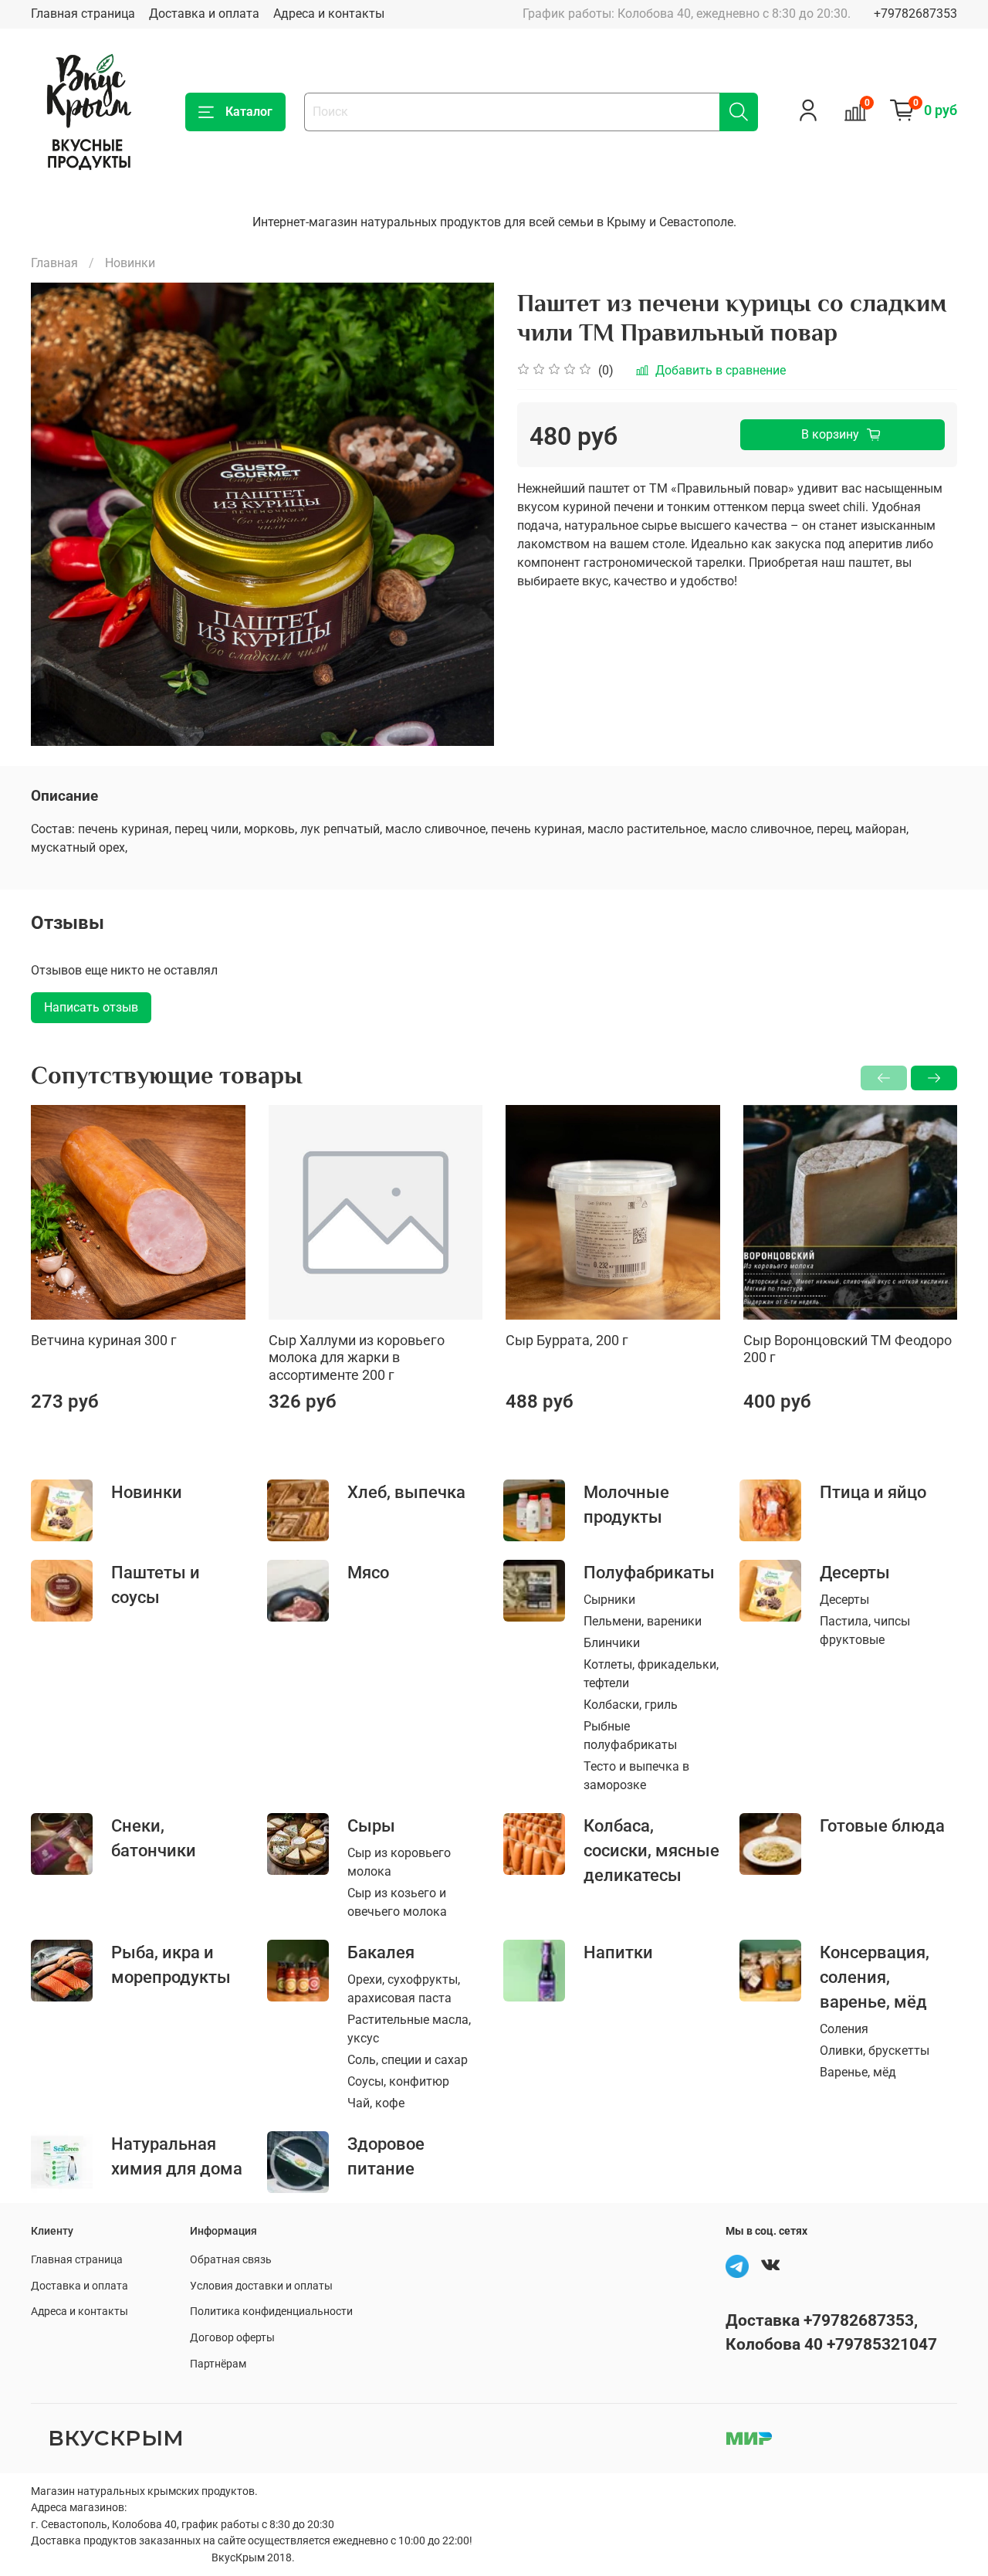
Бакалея (381, 1952)
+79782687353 (915, 14)
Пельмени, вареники (643, 1621)
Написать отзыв (91, 1007)
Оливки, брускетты (875, 2051)
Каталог (249, 112)
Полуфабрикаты (649, 1572)
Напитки (618, 1952)
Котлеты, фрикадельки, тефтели (651, 1674)
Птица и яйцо (873, 1492)
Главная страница (83, 14)
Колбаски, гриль (631, 1705)
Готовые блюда (882, 1825)
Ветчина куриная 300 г (104, 1339)
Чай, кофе (376, 2103)
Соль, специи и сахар (408, 2060)
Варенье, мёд (858, 2072)
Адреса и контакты (329, 14)
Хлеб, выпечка (406, 1492)
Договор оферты (232, 2338)
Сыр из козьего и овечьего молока (397, 1902)
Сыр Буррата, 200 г (567, 1339)
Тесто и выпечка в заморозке (636, 1776)
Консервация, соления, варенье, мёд (875, 1977)
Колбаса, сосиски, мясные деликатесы (651, 1850)
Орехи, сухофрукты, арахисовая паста (404, 1989)
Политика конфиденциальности (271, 2312)
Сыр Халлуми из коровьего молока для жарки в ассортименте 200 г (357, 1357)
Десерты (855, 1572)
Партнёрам (218, 2364)
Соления (844, 2029)
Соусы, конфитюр (398, 2081)
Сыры (371, 1825)
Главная (54, 263)
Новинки (130, 263)
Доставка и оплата (204, 14)
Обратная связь (231, 2260)
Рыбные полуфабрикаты (630, 1735)
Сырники (609, 1600)
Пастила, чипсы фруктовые (865, 1630)
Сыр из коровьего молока (399, 1862)
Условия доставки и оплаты (261, 2286)
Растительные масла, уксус (409, 2029)
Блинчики (612, 1643)
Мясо (368, 1572)
